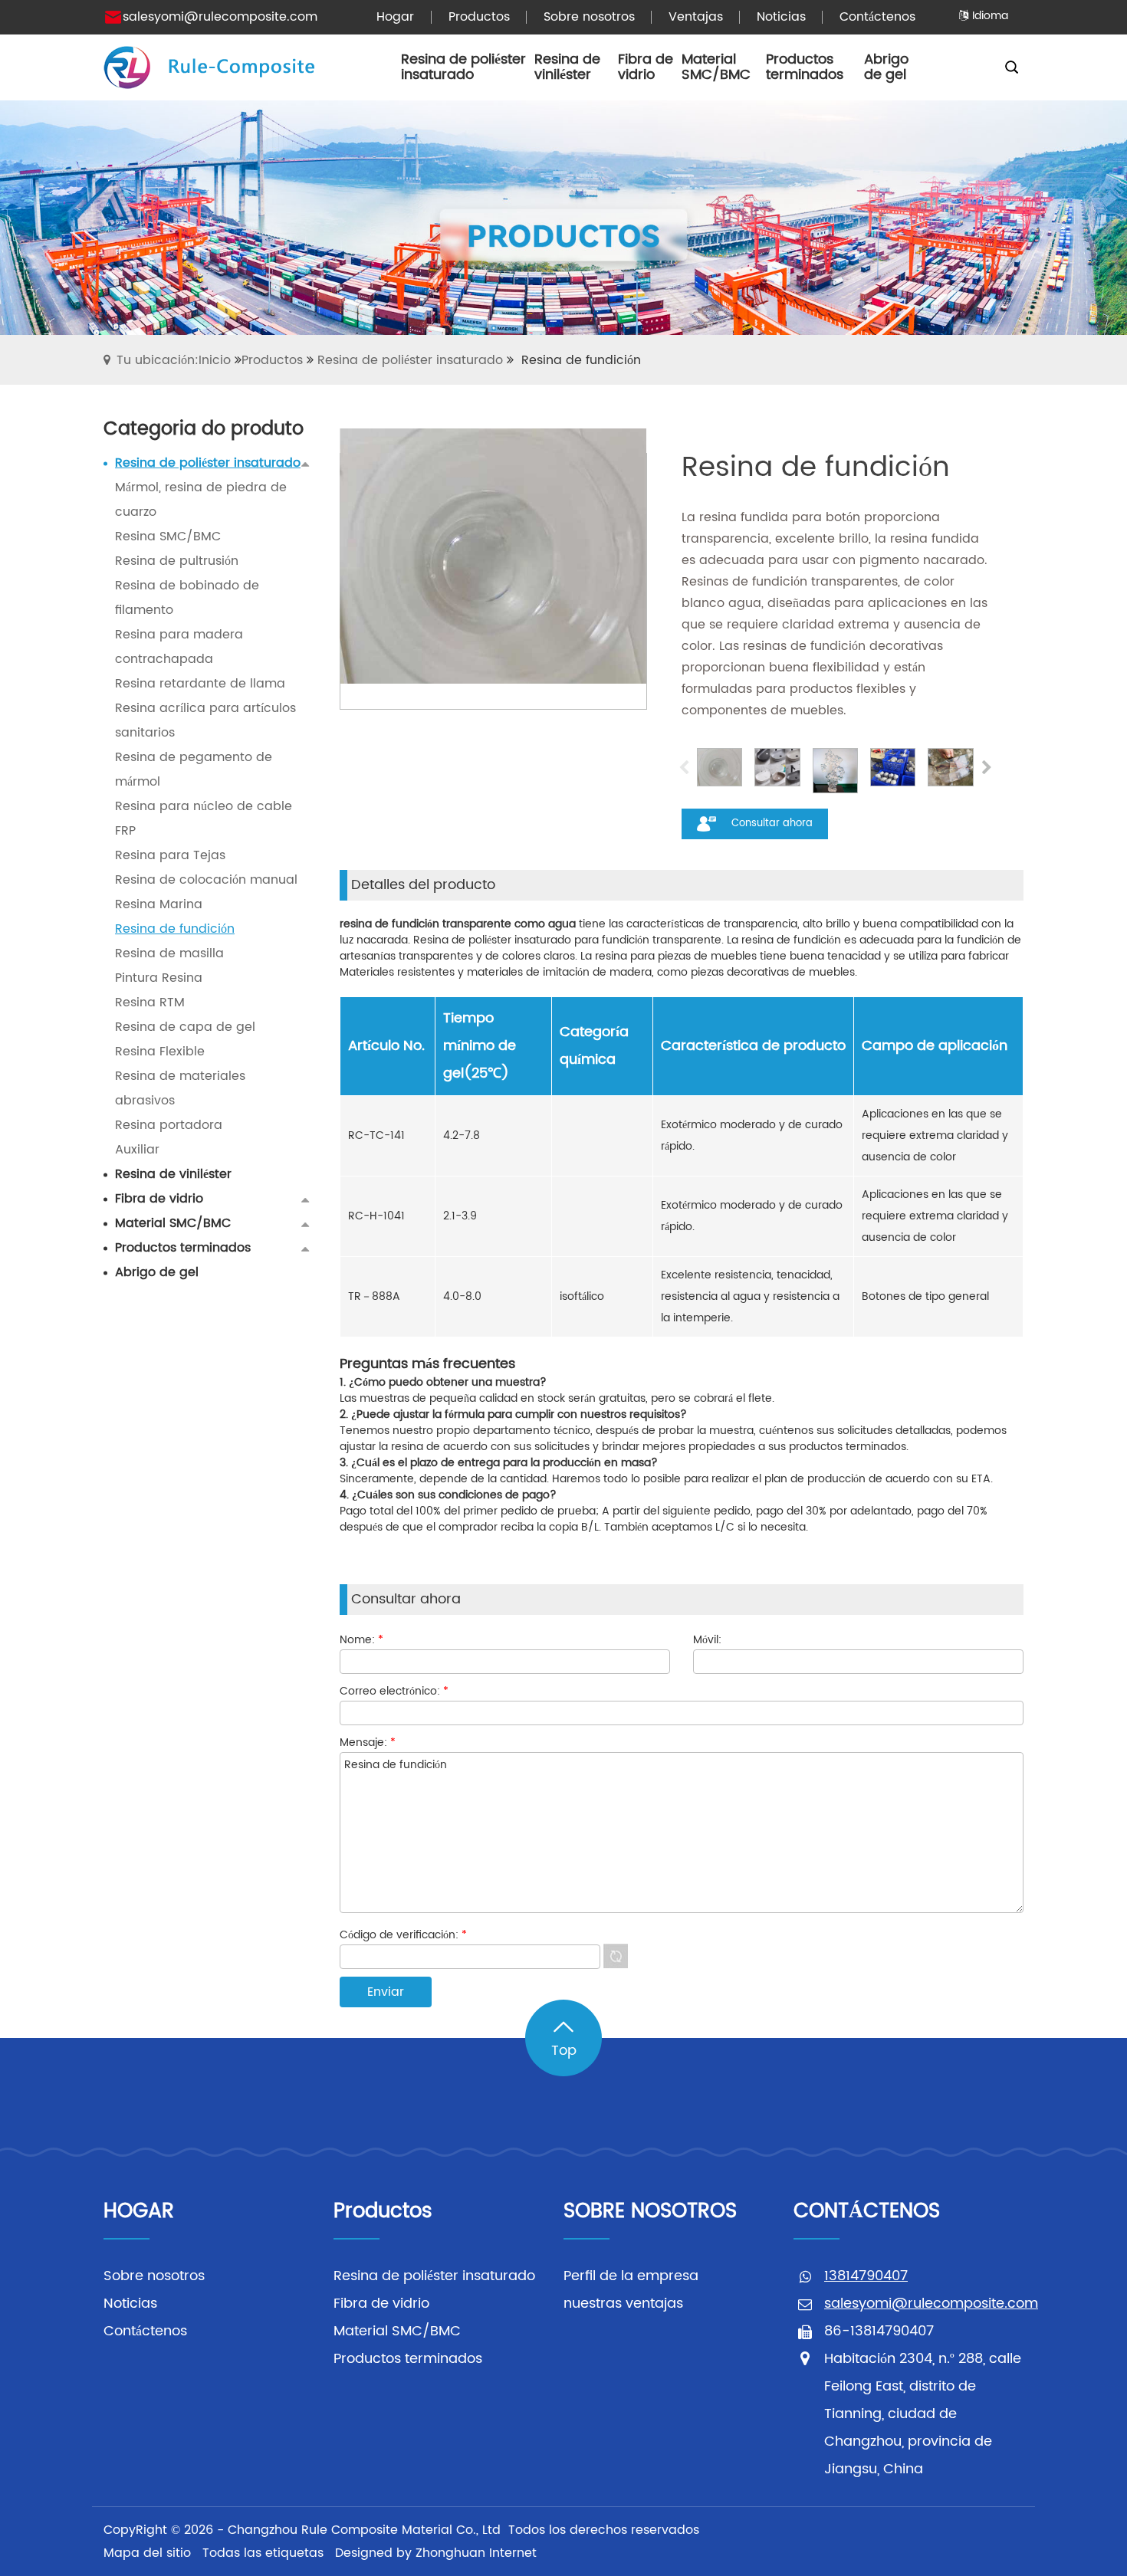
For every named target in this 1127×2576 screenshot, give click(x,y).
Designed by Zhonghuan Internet (436, 2553)
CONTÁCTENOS (867, 2212)
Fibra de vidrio (381, 2304)
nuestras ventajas (623, 2304)
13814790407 (866, 2276)
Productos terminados (408, 2359)
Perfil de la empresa (631, 2276)
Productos (272, 360)
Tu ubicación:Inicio (174, 360)
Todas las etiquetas (263, 2553)
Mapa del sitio (147, 2553)
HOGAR (139, 2212)
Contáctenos (145, 2331)
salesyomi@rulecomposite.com (220, 17)
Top (564, 2051)
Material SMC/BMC (397, 2331)
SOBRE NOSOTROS (650, 2212)
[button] (986, 770)
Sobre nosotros (154, 2276)
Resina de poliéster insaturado (410, 360)
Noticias (130, 2304)
